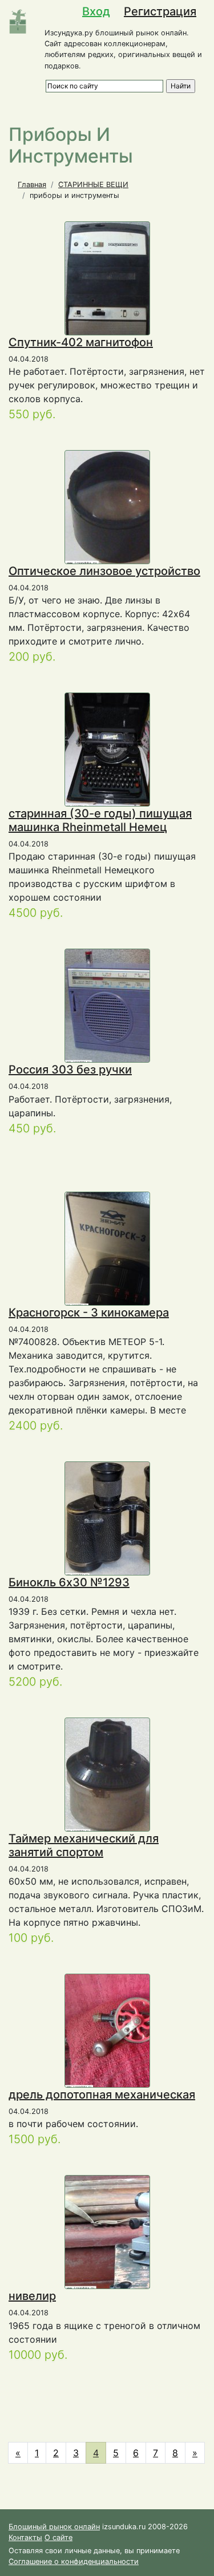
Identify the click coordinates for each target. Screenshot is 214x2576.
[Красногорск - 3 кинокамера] (118, 1248)
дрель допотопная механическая (102, 2095)
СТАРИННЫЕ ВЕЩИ (93, 185)
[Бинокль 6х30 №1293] (132, 1518)
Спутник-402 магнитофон (81, 342)
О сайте (58, 2537)
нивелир (32, 2296)
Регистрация (160, 11)
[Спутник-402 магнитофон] (108, 291)
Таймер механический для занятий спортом (84, 1845)
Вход (96, 11)
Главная (32, 185)
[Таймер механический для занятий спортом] (109, 1774)
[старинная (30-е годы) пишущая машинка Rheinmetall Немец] (109, 750)
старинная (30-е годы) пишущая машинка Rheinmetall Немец (100, 820)
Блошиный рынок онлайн (54, 2527)
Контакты (25, 2537)
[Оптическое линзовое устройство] (117, 507)
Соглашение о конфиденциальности (74, 2561)
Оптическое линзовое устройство (104, 571)
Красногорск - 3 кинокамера (89, 1313)
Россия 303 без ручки (70, 1070)
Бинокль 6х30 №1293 (69, 1582)
